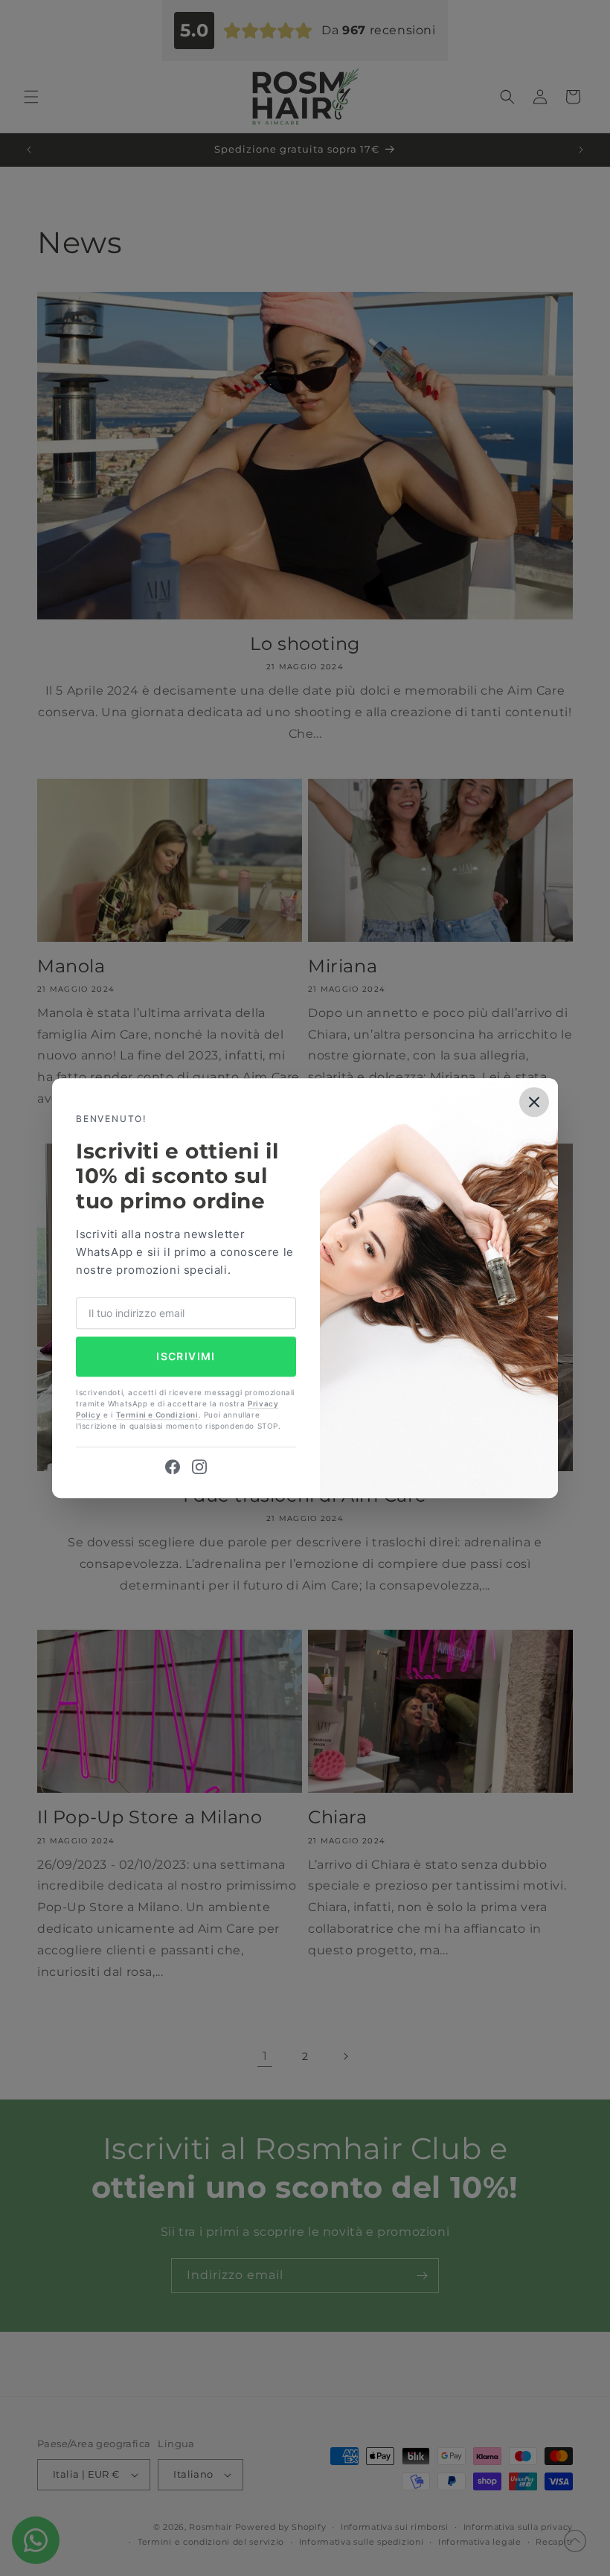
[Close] (534, 1102)
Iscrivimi (186, 1357)
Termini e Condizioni (157, 1415)
